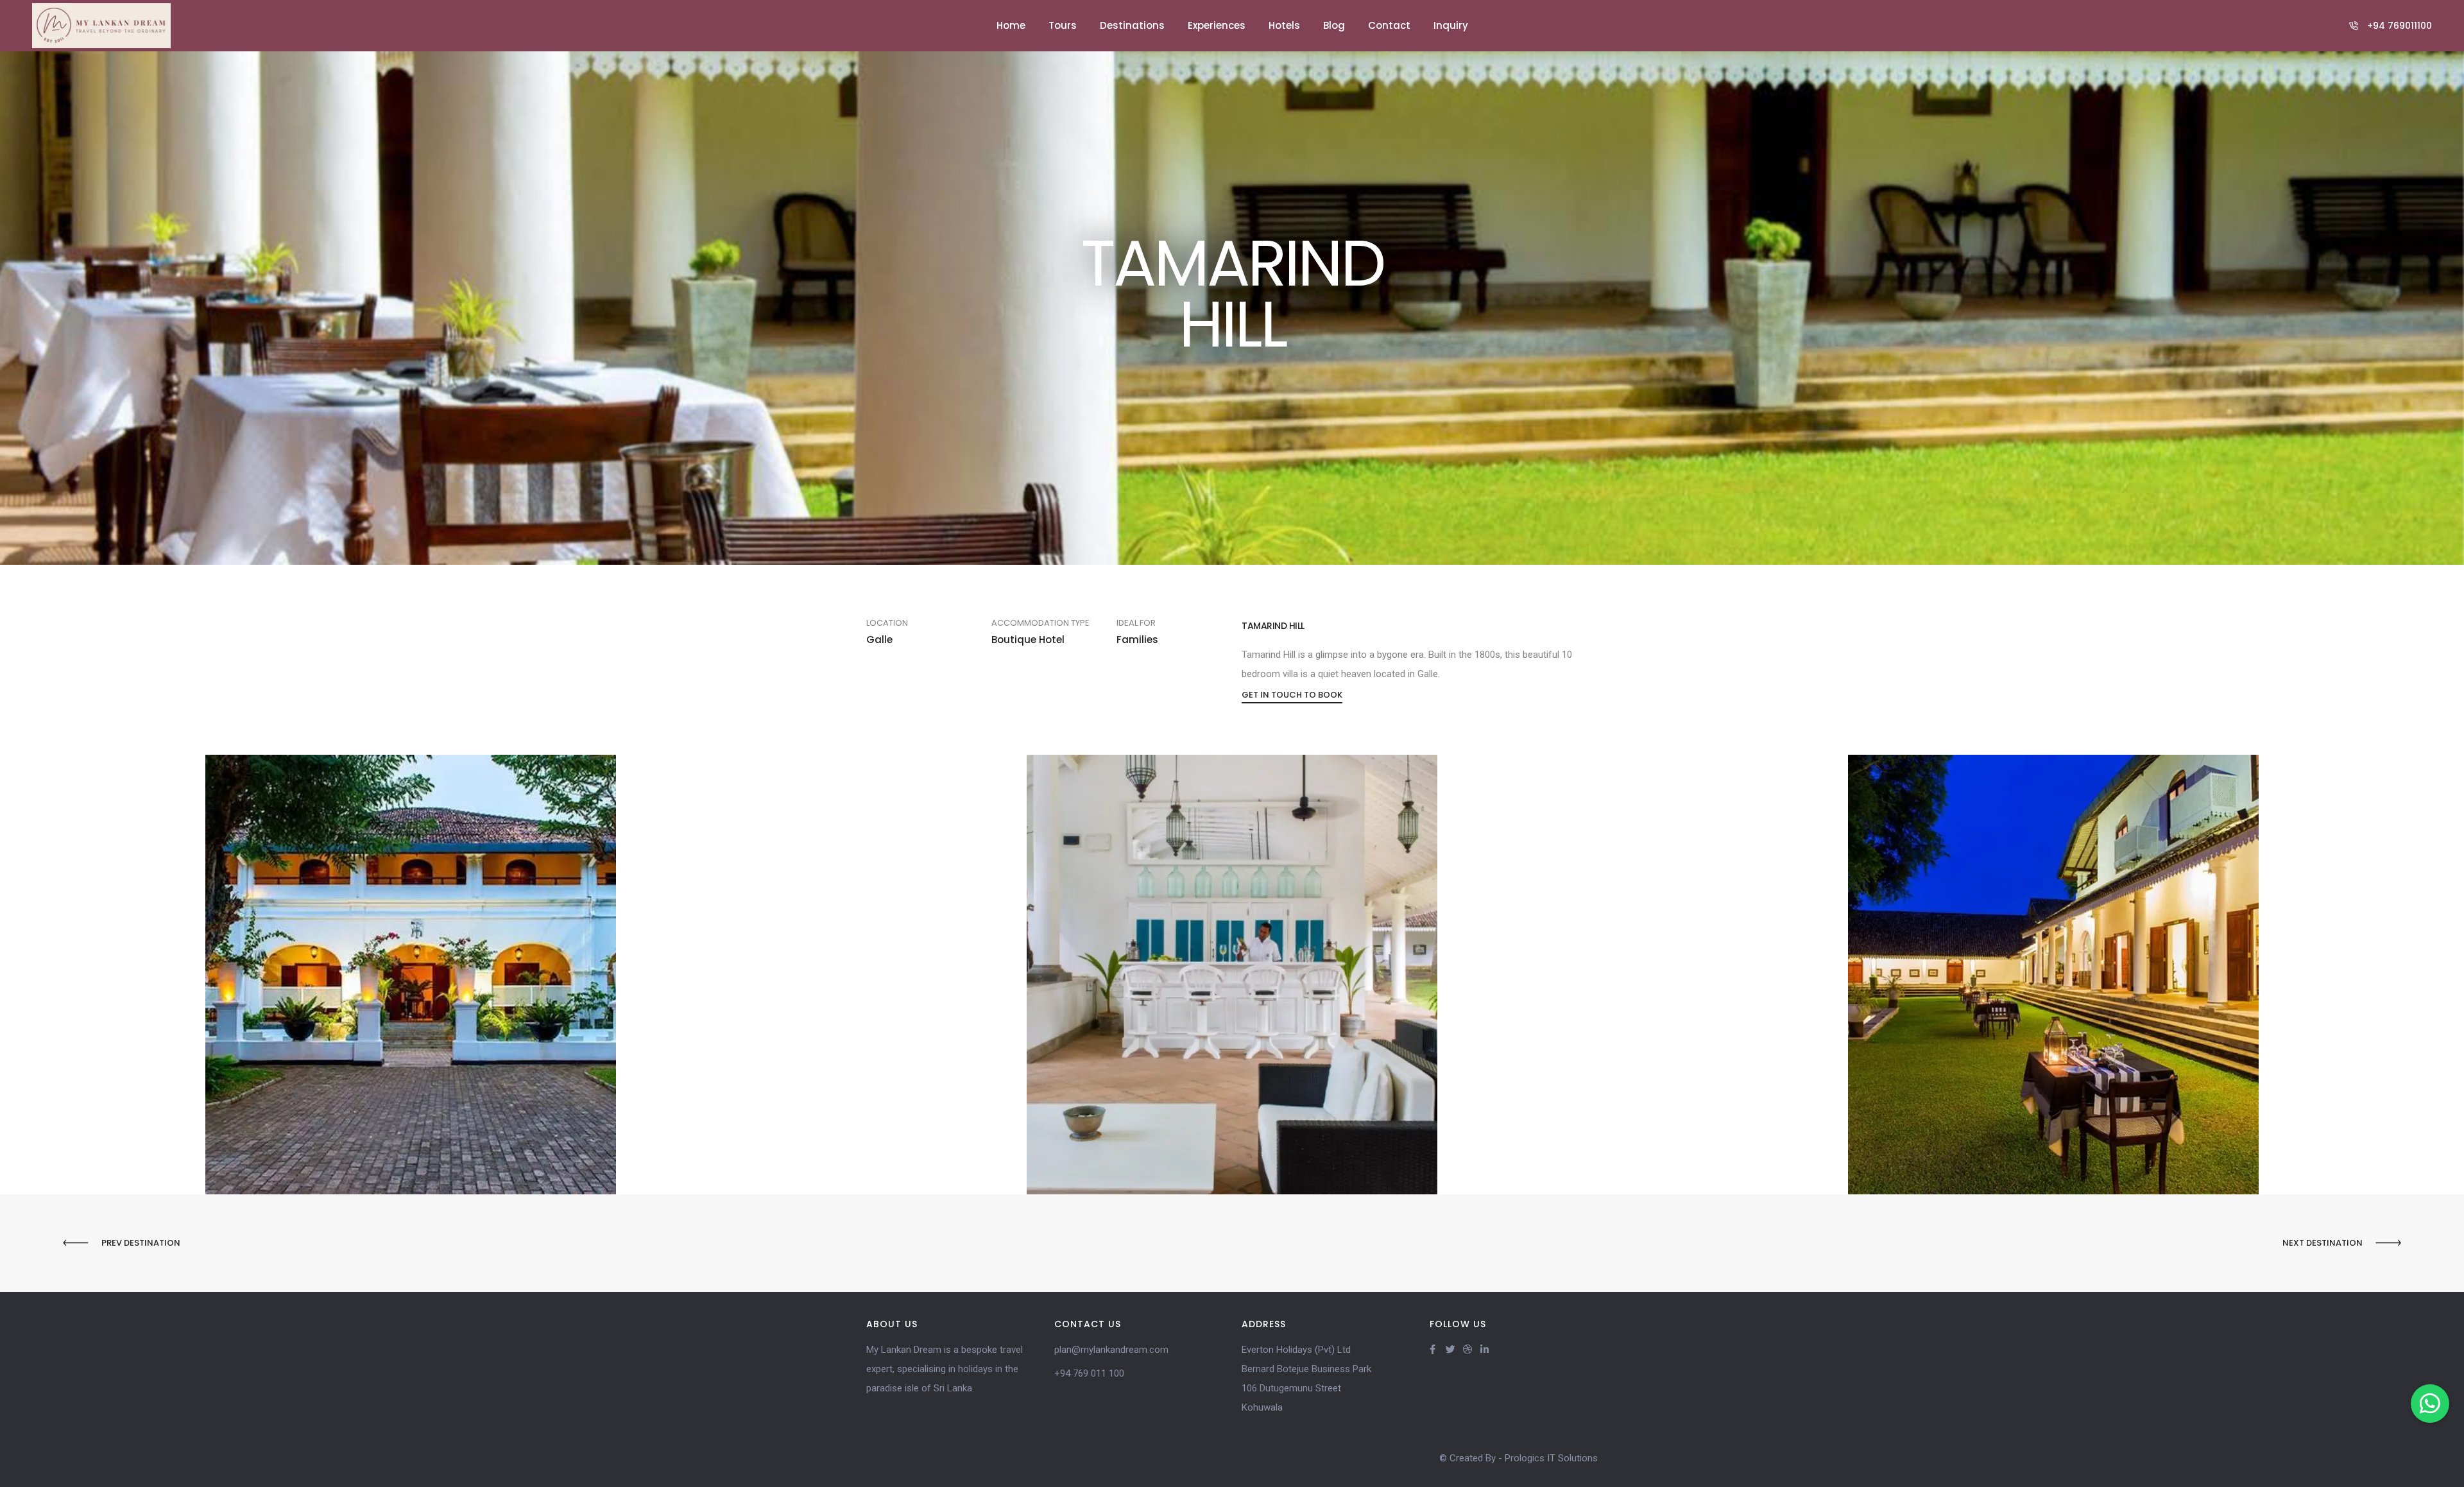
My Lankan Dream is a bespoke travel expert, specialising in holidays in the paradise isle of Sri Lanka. (945, 1369)
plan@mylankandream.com (1111, 1350)
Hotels (1284, 25)
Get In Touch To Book (1292, 695)
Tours (1063, 25)
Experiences (1217, 25)
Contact (1389, 25)
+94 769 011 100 (1089, 1373)
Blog (1334, 25)
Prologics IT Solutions (1551, 1458)
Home (1011, 25)
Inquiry (1451, 25)
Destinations (1132, 25)
